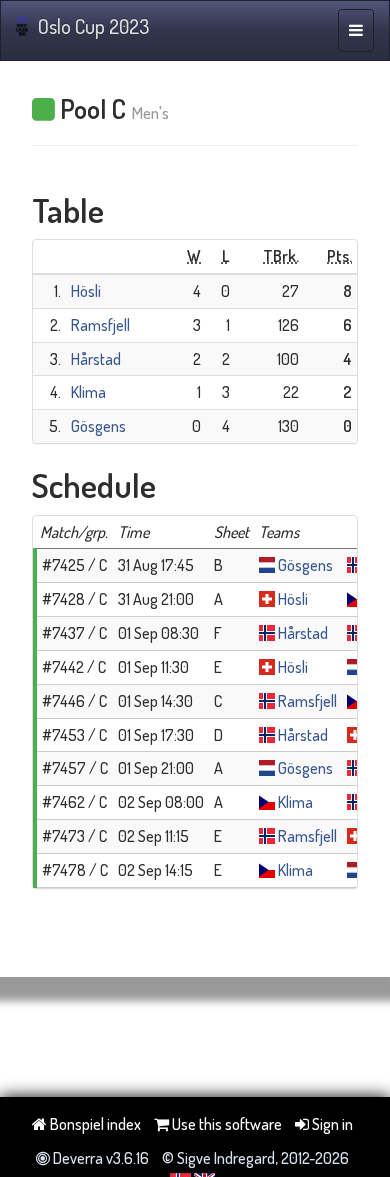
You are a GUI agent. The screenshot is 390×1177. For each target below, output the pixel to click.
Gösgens (98, 426)
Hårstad (96, 359)
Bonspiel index (94, 1124)
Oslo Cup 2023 (93, 26)
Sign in (331, 1124)
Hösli (86, 291)
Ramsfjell (100, 325)
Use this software (225, 1124)
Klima (88, 392)
